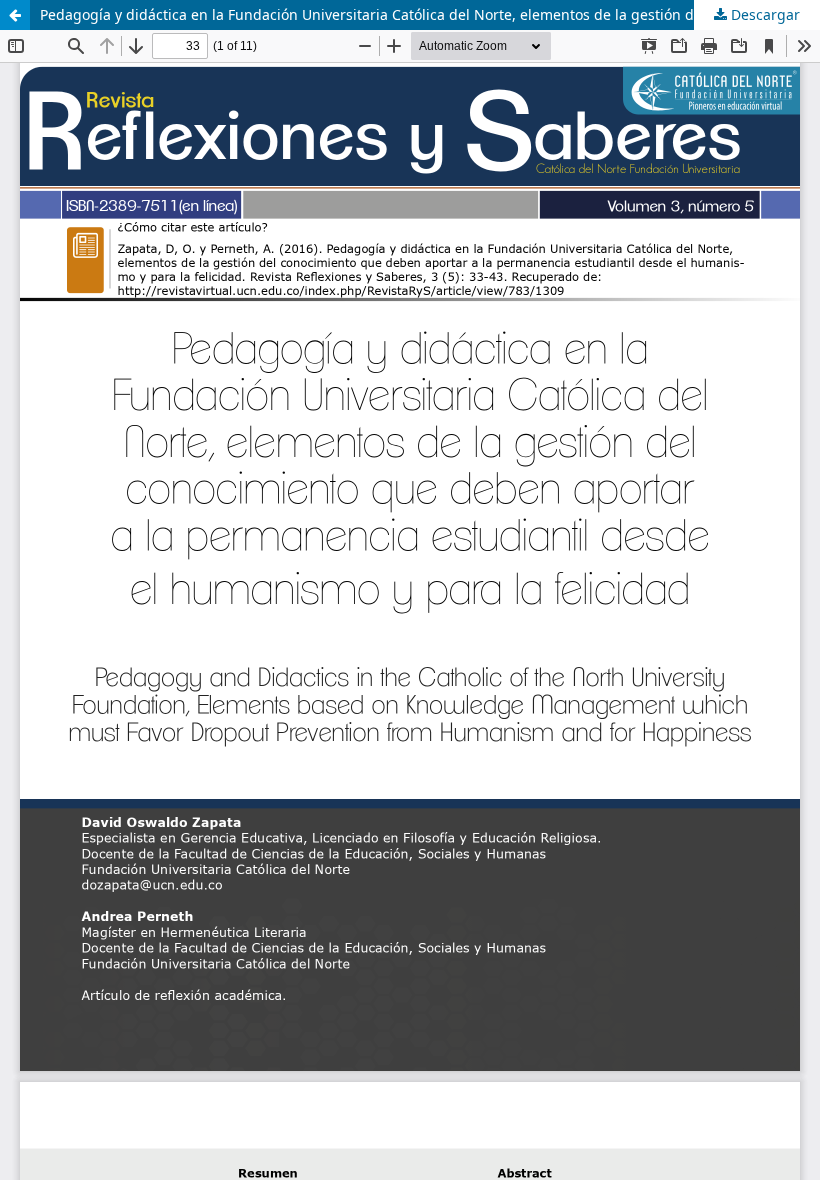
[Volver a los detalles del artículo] (15, 15)
